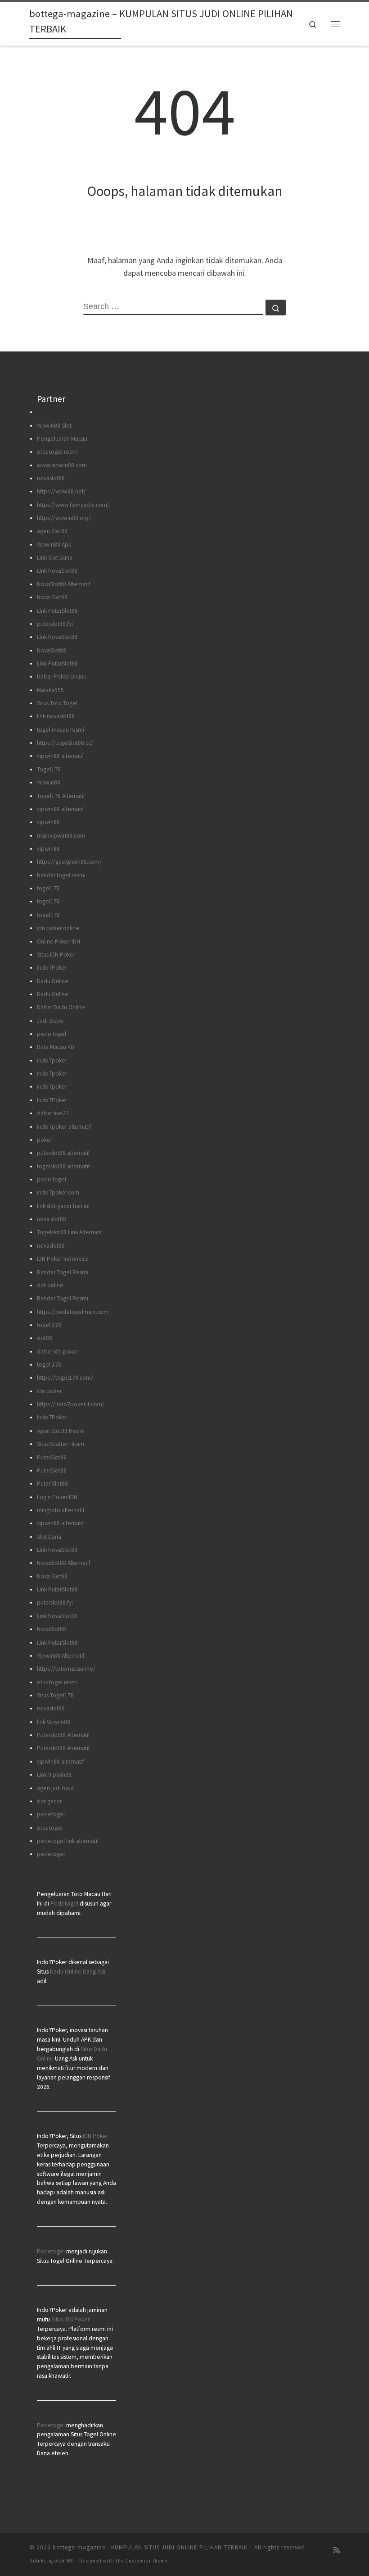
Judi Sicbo (50, 1021)
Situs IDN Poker (56, 955)
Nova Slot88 (52, 597)
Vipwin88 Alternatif (61, 1656)
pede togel (52, 1034)
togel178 (48, 888)
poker (45, 1140)
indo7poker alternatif (64, 1127)
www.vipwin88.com (62, 465)
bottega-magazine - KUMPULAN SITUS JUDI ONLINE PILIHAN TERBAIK (150, 2547)
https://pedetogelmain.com (73, 1312)
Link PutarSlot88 (57, 611)
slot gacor (49, 1801)
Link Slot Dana (55, 558)
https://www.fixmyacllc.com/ (73, 505)
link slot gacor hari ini (63, 1206)
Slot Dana (49, 1537)
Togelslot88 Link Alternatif (70, 1232)
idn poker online (58, 928)
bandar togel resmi (61, 875)
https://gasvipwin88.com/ (69, 862)
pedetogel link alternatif (68, 1841)
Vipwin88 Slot (54, 426)
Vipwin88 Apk (54, 545)
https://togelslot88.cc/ (65, 743)
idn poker (49, 1391)
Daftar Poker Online (62, 677)
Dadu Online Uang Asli (78, 1972)
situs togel (50, 1828)
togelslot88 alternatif (63, 1166)
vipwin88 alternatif (61, 756)
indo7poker (52, 1060)
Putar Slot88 (52, 1484)
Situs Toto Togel (57, 703)
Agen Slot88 (52, 531)
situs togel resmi (57, 452)
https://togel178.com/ (65, 1378)
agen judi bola (55, 1788)
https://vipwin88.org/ (64, 518)
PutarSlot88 (52, 1457)
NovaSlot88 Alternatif (64, 584)
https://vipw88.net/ (61, 491)
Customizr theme (146, 2561)
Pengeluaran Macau (62, 439)
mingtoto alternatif (61, 1510)
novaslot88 (51, 478)
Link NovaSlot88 (57, 571)
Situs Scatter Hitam (61, 1444)
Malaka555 (50, 690)
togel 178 (49, 1325)
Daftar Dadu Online (61, 1007)
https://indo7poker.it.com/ (71, 1404)
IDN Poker (95, 2136)
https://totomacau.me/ (66, 1669)
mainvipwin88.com (61, 836)
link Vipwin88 (54, 1722)
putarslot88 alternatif (63, 1153)
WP (70, 2561)
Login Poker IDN (57, 1497)
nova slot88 (52, 1219)
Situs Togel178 (55, 1695)
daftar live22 (53, 1113)
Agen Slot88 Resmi (61, 1431)
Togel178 (49, 769)
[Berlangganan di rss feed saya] (337, 2550)
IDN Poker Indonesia (63, 1259)
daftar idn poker (58, 1352)
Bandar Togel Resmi (63, 1272)
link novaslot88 (56, 716)
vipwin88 (48, 822)
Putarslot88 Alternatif (63, 1735)
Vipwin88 (49, 782)
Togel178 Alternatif (61, 796)
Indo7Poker (52, 968)
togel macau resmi (61, 730)
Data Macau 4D (56, 1047)
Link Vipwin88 (54, 1775)
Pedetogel (64, 1904)
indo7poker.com (58, 1192)
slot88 (45, 1338)
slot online (50, 1285)
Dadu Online (53, 981)
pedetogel (51, 1814)
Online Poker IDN (58, 941)
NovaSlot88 (52, 650)
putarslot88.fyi (55, 624)
